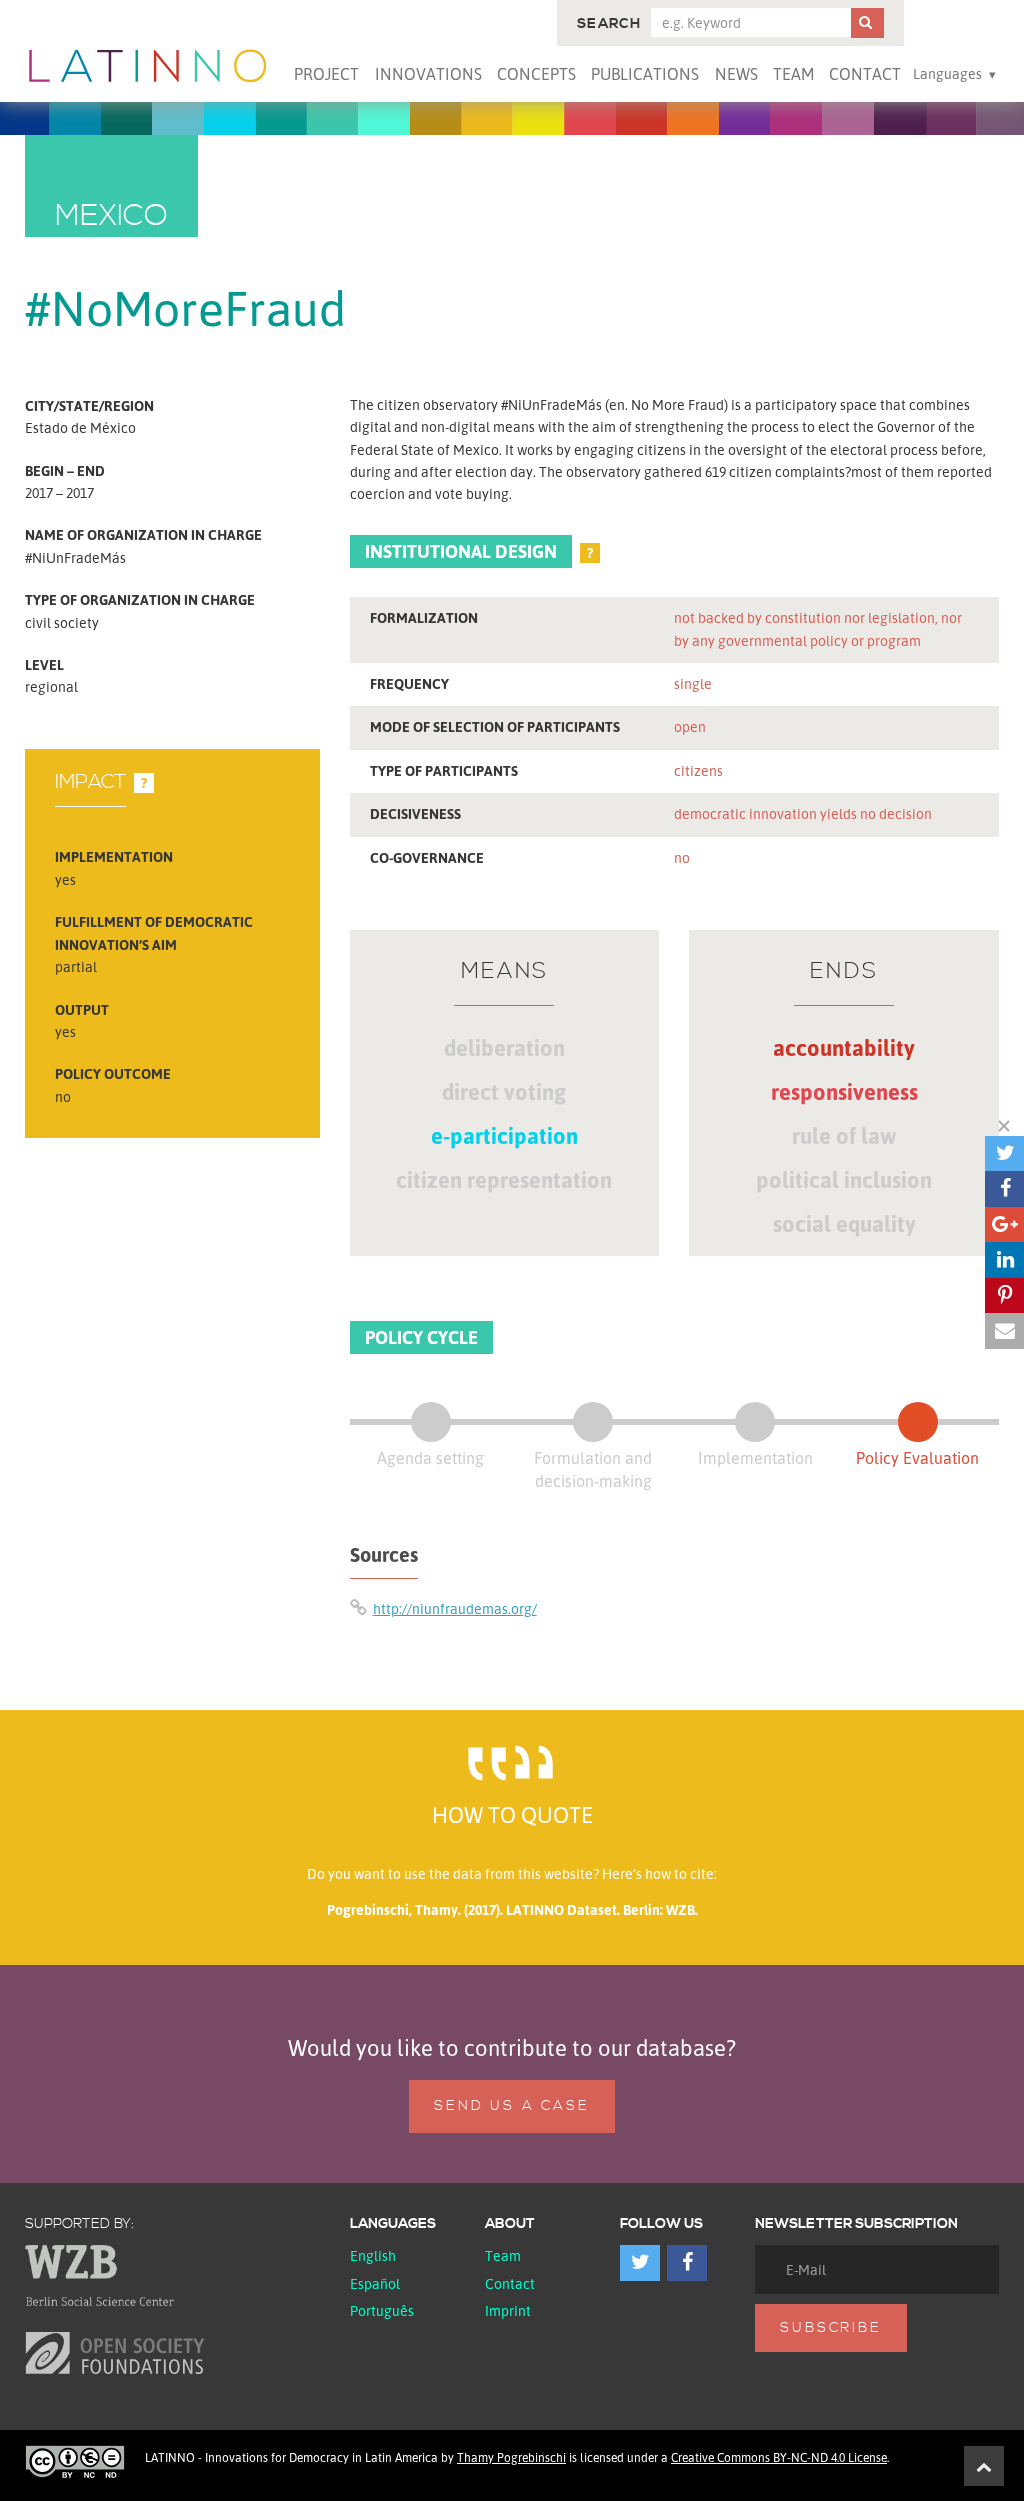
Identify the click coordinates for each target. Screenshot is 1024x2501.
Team (793, 74)
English (373, 2255)
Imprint (508, 2310)
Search (609, 24)
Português (382, 2310)
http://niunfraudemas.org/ (455, 1608)
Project (326, 74)
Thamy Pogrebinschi (511, 2457)
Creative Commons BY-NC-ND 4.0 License (779, 2457)
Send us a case (511, 2106)
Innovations (428, 74)
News (736, 74)
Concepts (536, 74)
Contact (865, 74)
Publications (645, 74)
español (375, 2283)
